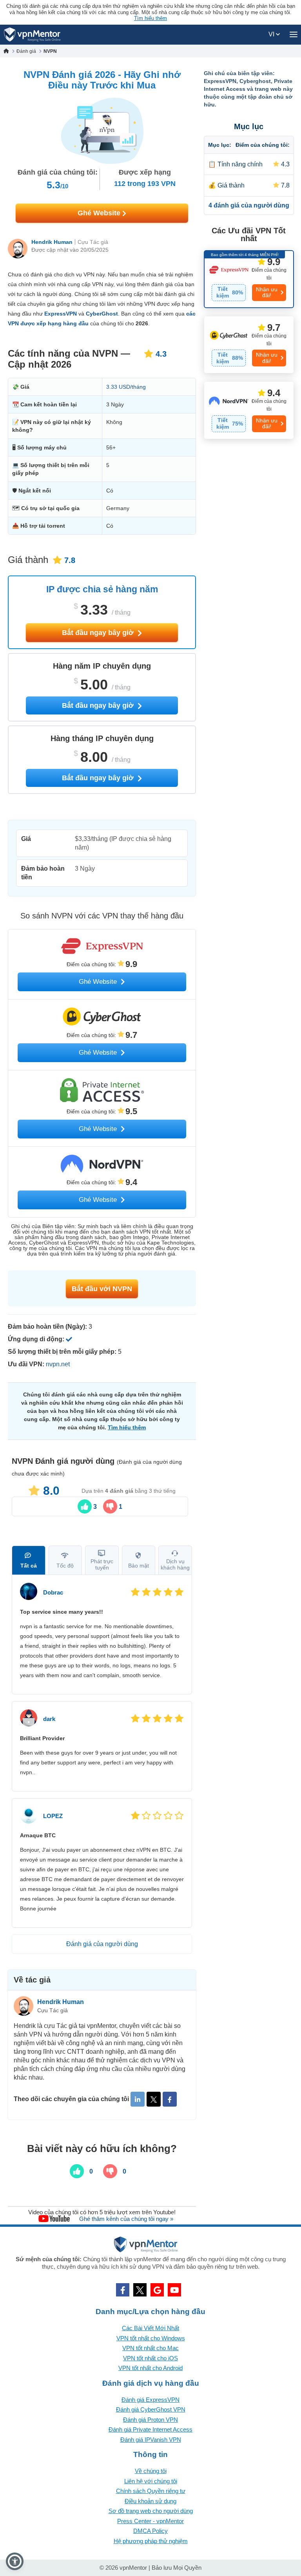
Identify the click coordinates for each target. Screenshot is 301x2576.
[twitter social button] (140, 2290)
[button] (15, 2561)
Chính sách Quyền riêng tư (151, 2491)
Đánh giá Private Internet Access (150, 2429)
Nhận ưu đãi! (267, 292)
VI (272, 34)
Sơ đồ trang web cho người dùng (151, 2511)
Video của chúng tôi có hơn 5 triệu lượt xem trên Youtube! (102, 2212)
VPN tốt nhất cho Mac (150, 2348)
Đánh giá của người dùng (102, 1944)
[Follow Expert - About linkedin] (138, 2099)
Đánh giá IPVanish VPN (151, 2440)
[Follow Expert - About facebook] (170, 2099)
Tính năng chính (240, 164)
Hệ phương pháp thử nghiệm (151, 2541)
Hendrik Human (52, 242)
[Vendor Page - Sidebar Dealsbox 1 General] (249, 279)
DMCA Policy (150, 2531)
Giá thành (231, 185)
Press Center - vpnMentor (150, 2521)
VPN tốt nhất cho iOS (150, 2358)
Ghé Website (100, 213)
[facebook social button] (123, 2290)
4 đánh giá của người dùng (249, 205)
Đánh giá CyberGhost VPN (151, 2409)
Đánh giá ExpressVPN (150, 2400)
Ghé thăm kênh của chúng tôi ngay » (126, 2219)
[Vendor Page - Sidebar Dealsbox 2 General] (249, 345)
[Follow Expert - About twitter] (154, 2099)
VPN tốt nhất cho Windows (151, 2338)
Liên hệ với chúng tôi (151, 2481)
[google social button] (157, 2290)
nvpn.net (58, 1364)
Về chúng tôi (151, 2471)
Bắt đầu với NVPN (102, 1289)
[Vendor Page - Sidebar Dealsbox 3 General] (249, 410)
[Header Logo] (32, 35)
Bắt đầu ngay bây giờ (99, 633)
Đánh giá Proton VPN (150, 2420)
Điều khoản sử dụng (150, 2501)
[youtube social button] (174, 2290)
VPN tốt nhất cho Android (150, 2368)
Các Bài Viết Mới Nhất (150, 2328)
